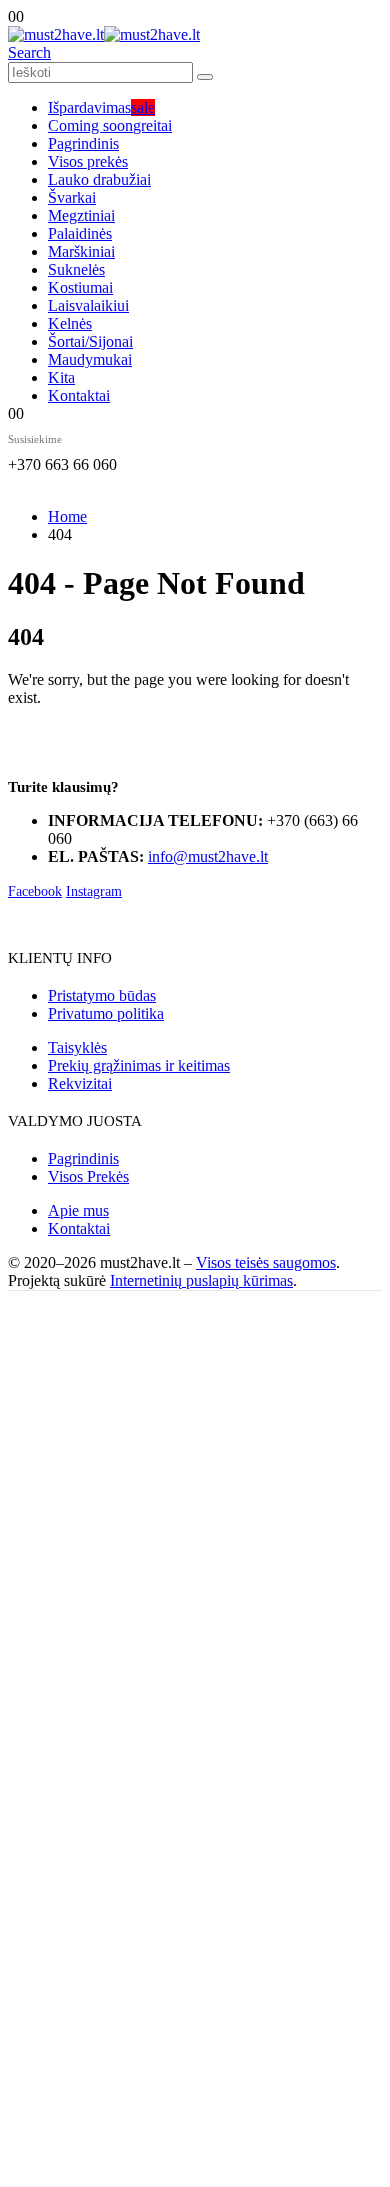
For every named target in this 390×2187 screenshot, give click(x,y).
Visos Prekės (88, 1176)
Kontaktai (79, 395)
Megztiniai (81, 215)
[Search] (205, 77)
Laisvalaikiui (88, 305)
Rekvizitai (80, 1083)
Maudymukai (90, 359)
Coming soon (110, 125)
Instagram (94, 891)
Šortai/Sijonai (90, 341)
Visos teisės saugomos (266, 1262)
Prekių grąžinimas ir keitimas (139, 1065)
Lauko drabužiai (99, 179)
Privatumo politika (106, 1013)
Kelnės (70, 323)
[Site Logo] (104, 34)
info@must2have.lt (208, 856)
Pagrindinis (83, 143)
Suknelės (76, 269)
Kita (61, 377)
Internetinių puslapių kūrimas (201, 1280)
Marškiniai (81, 251)
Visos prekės (88, 161)
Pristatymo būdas (102, 995)
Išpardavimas (101, 107)
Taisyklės (77, 1047)
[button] (29, 52)
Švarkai (72, 197)
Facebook (35, 891)
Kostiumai (80, 287)
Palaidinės (80, 233)
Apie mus (78, 1210)
